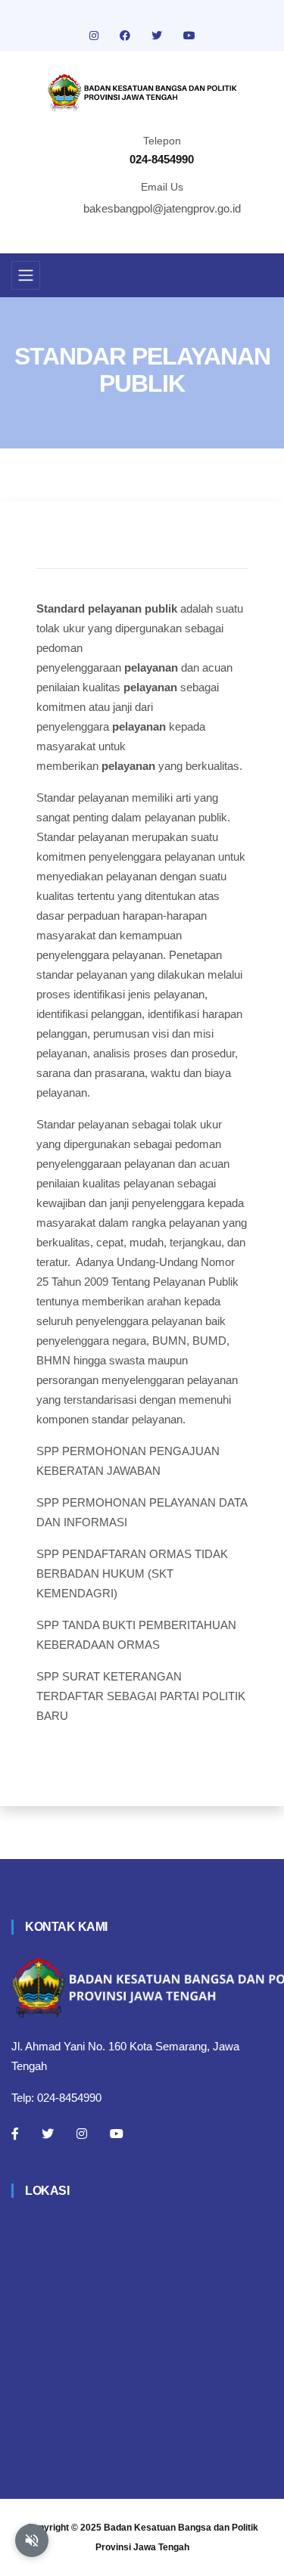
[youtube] (189, 36)
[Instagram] (82, 2134)
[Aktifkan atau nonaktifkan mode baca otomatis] (32, 2540)
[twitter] (158, 36)
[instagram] (95, 36)
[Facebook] (15, 2134)
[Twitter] (48, 2134)
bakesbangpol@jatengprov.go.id (162, 208)
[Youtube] (117, 2134)
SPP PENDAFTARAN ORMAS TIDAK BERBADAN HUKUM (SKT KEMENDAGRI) (132, 1574)
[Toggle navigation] (26, 275)
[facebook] (126, 36)
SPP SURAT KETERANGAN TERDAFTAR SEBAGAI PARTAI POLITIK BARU (141, 1696)
